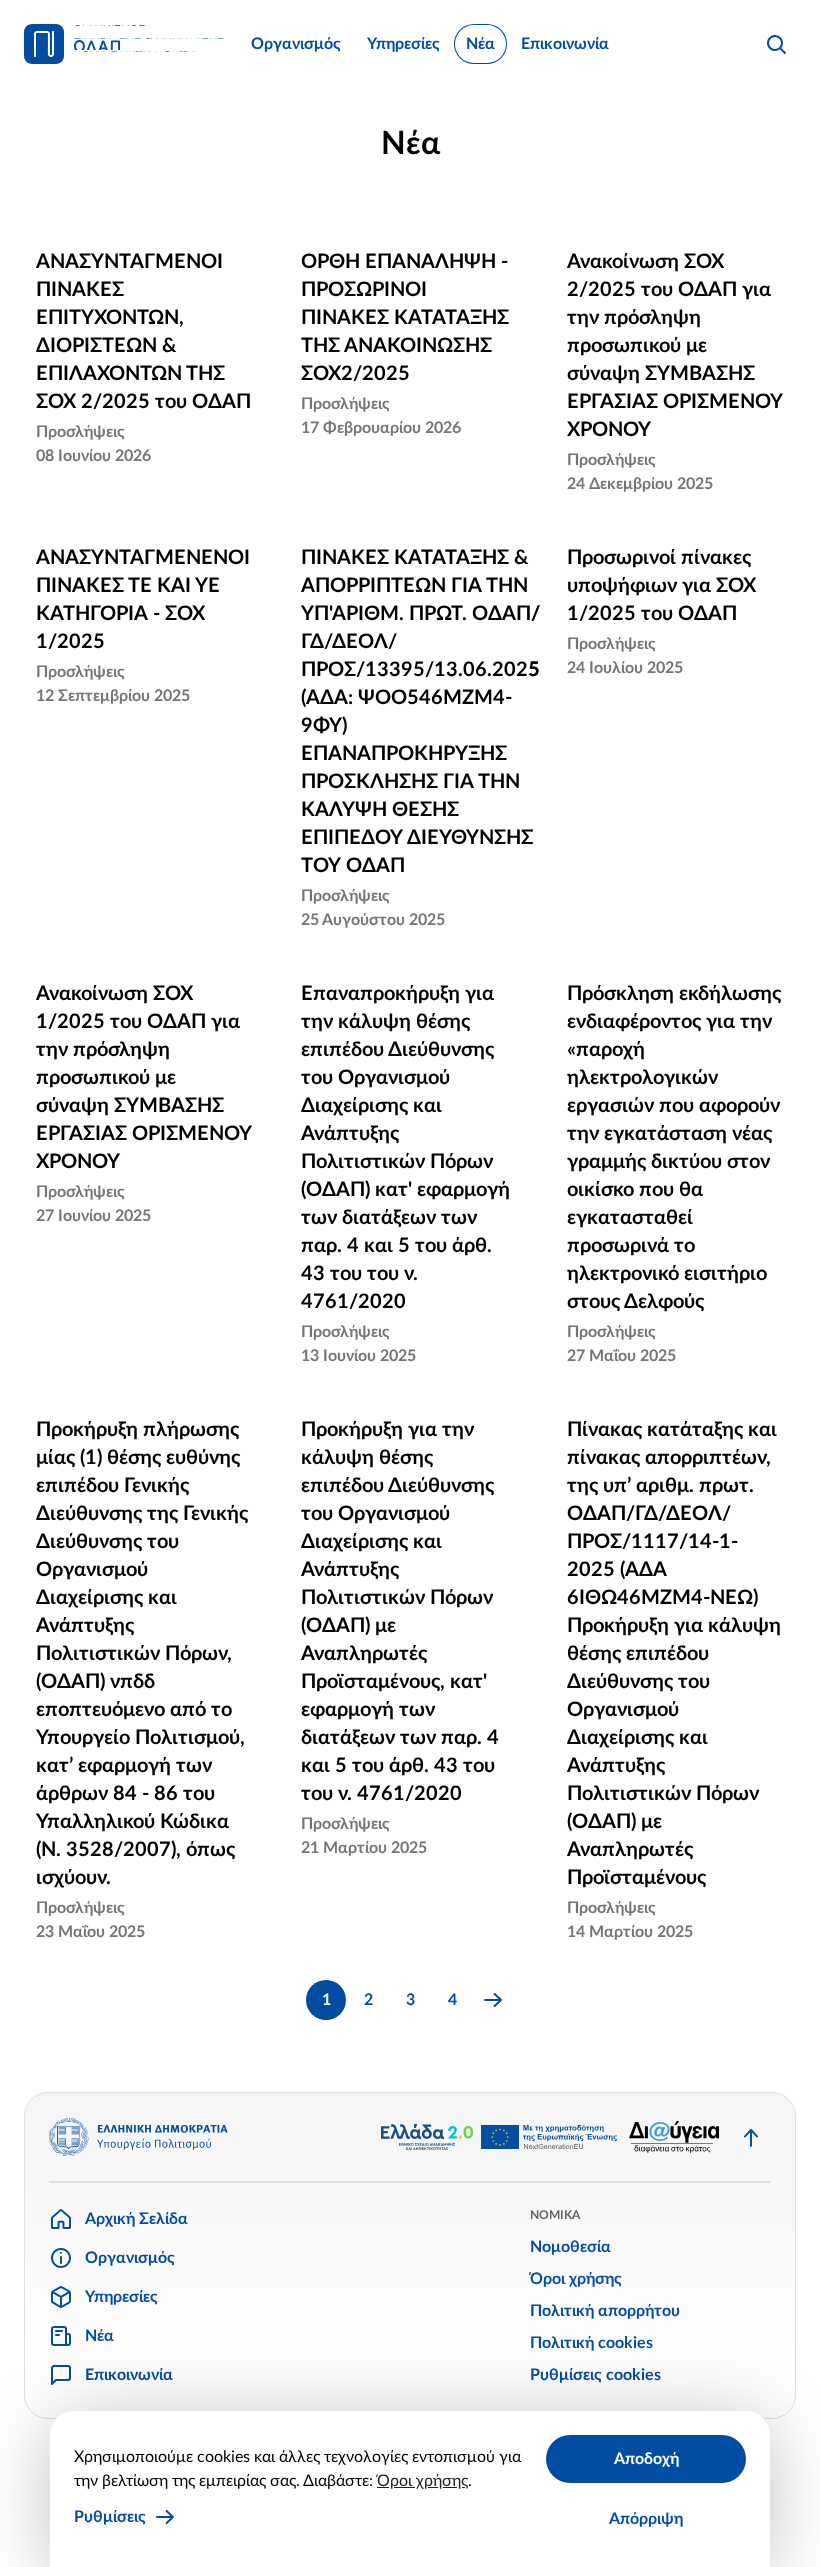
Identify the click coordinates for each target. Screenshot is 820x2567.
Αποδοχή (646, 2459)
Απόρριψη (646, 2519)
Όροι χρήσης (422, 2481)
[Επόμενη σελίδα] (494, 2000)
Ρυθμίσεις (110, 2517)
